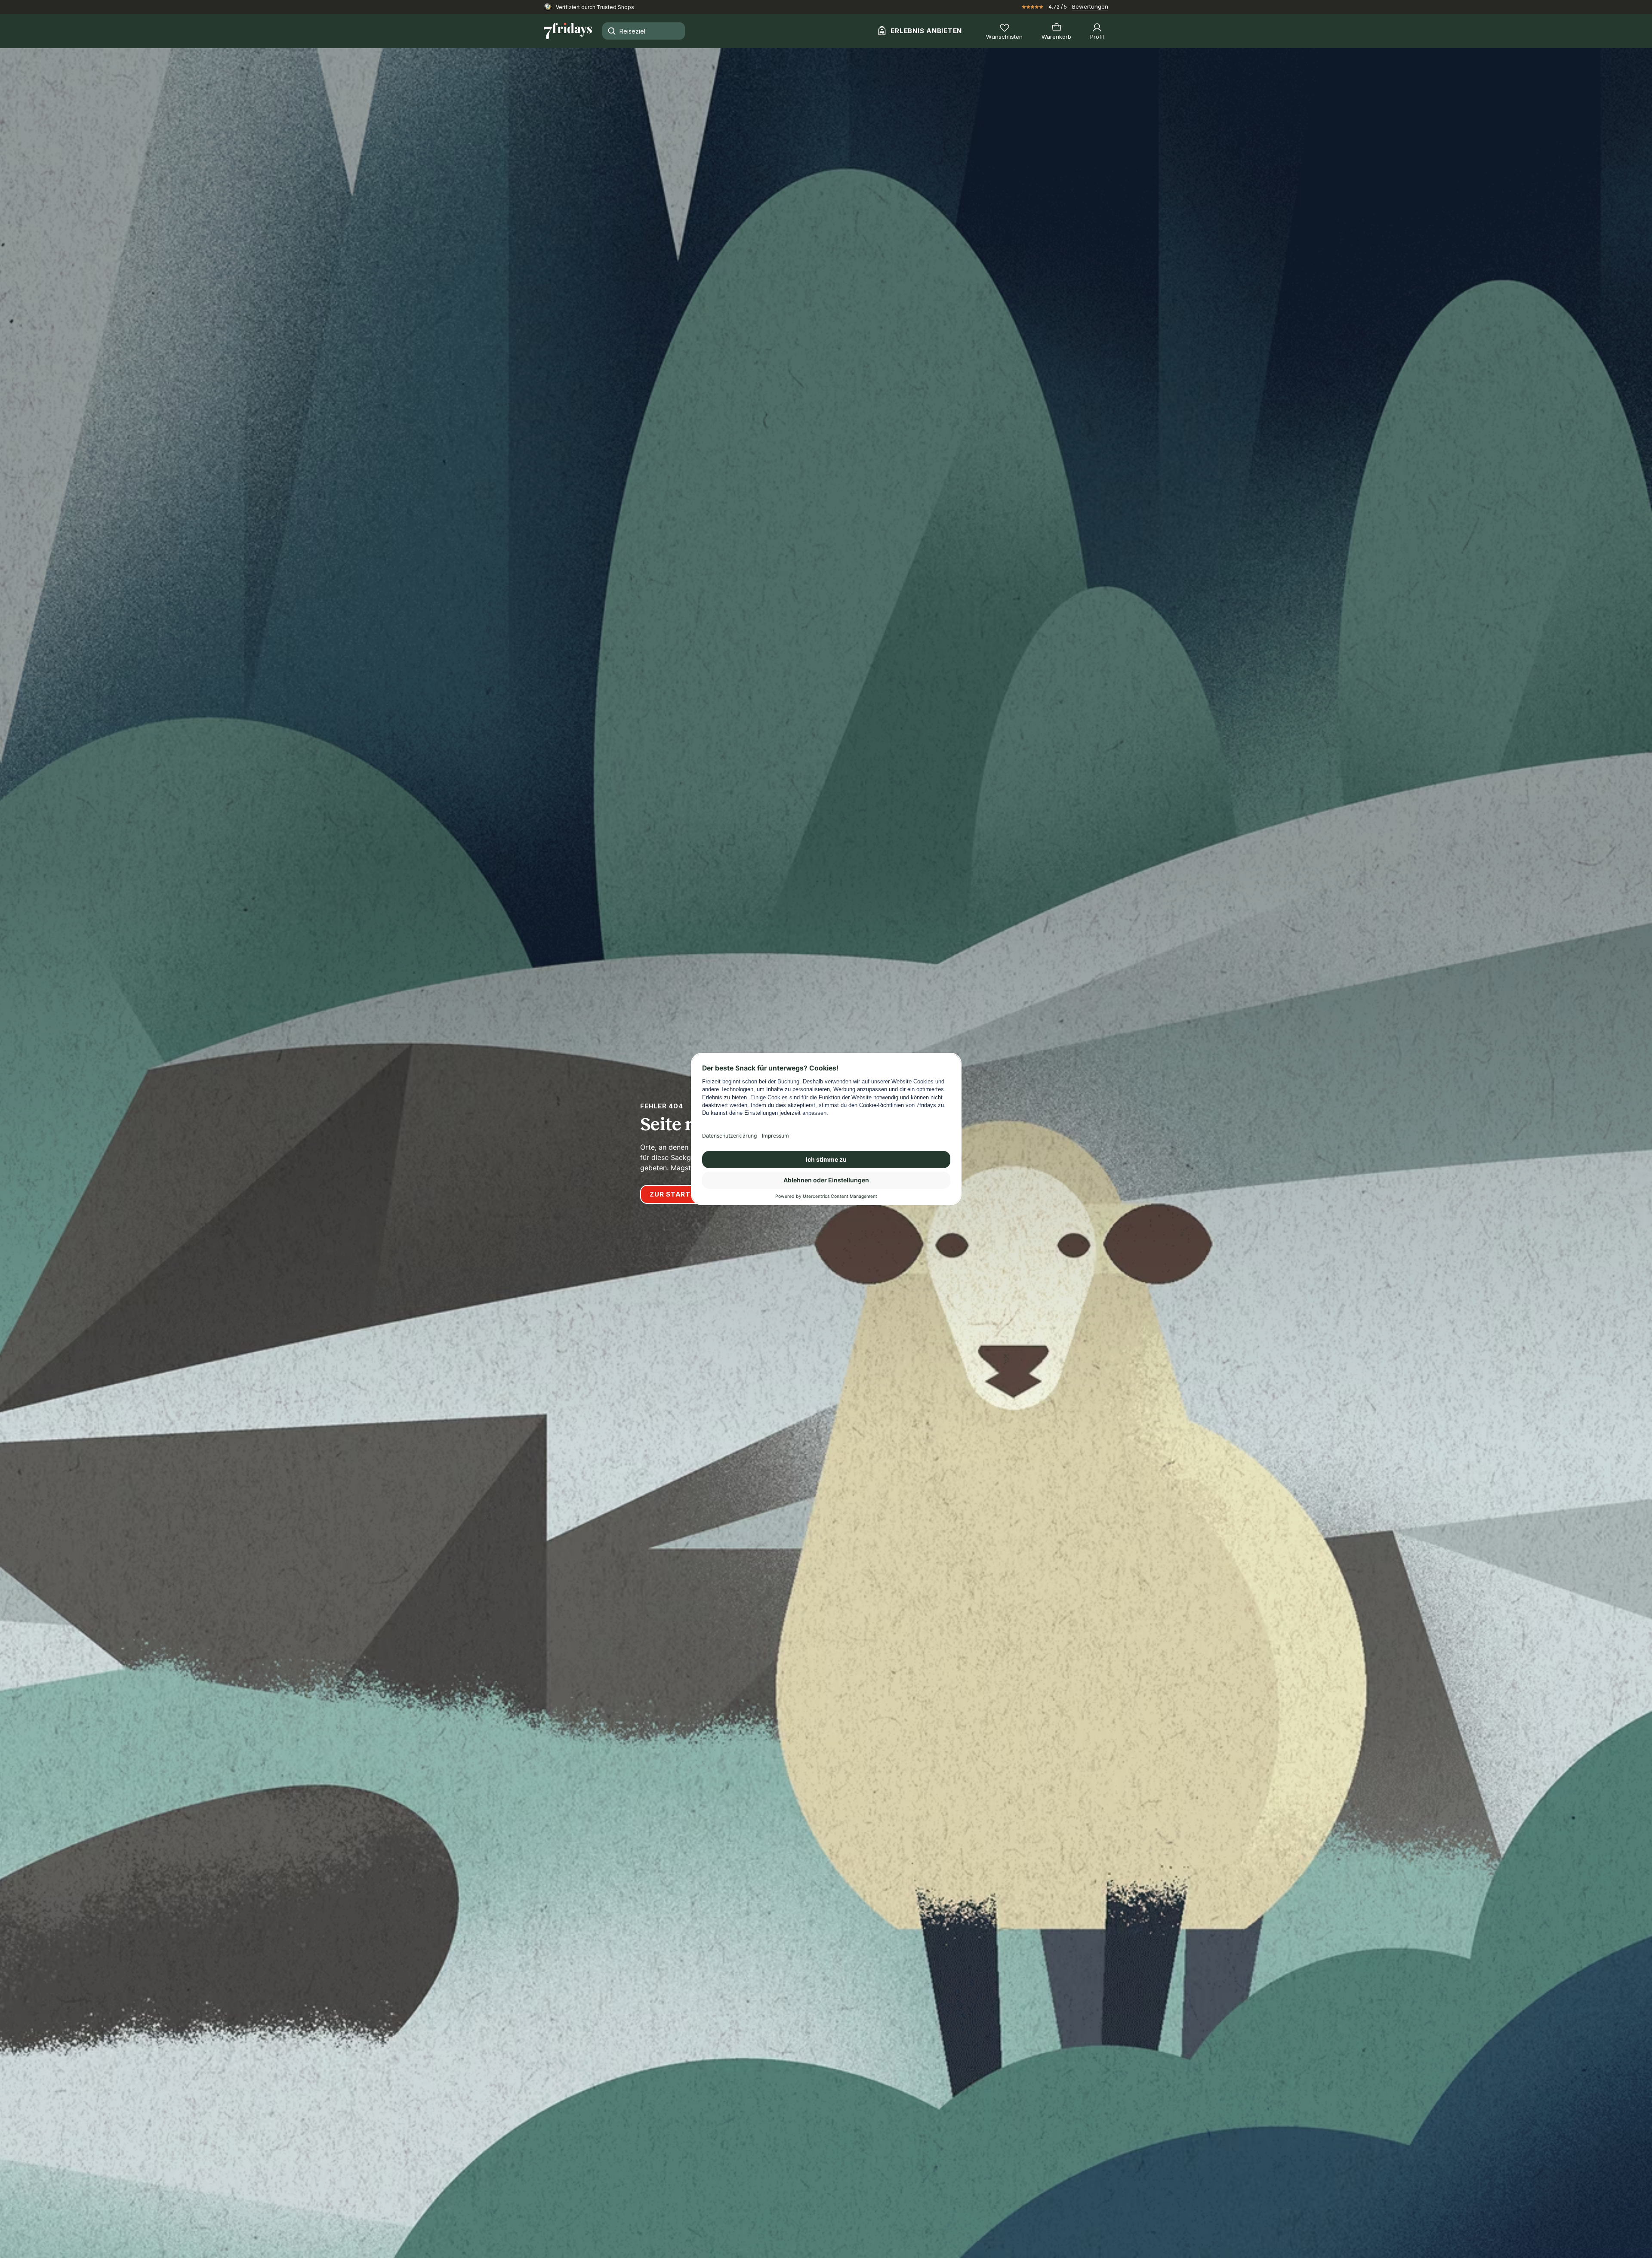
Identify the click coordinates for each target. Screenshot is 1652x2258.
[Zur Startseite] (568, 31)
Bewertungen (1090, 6)
